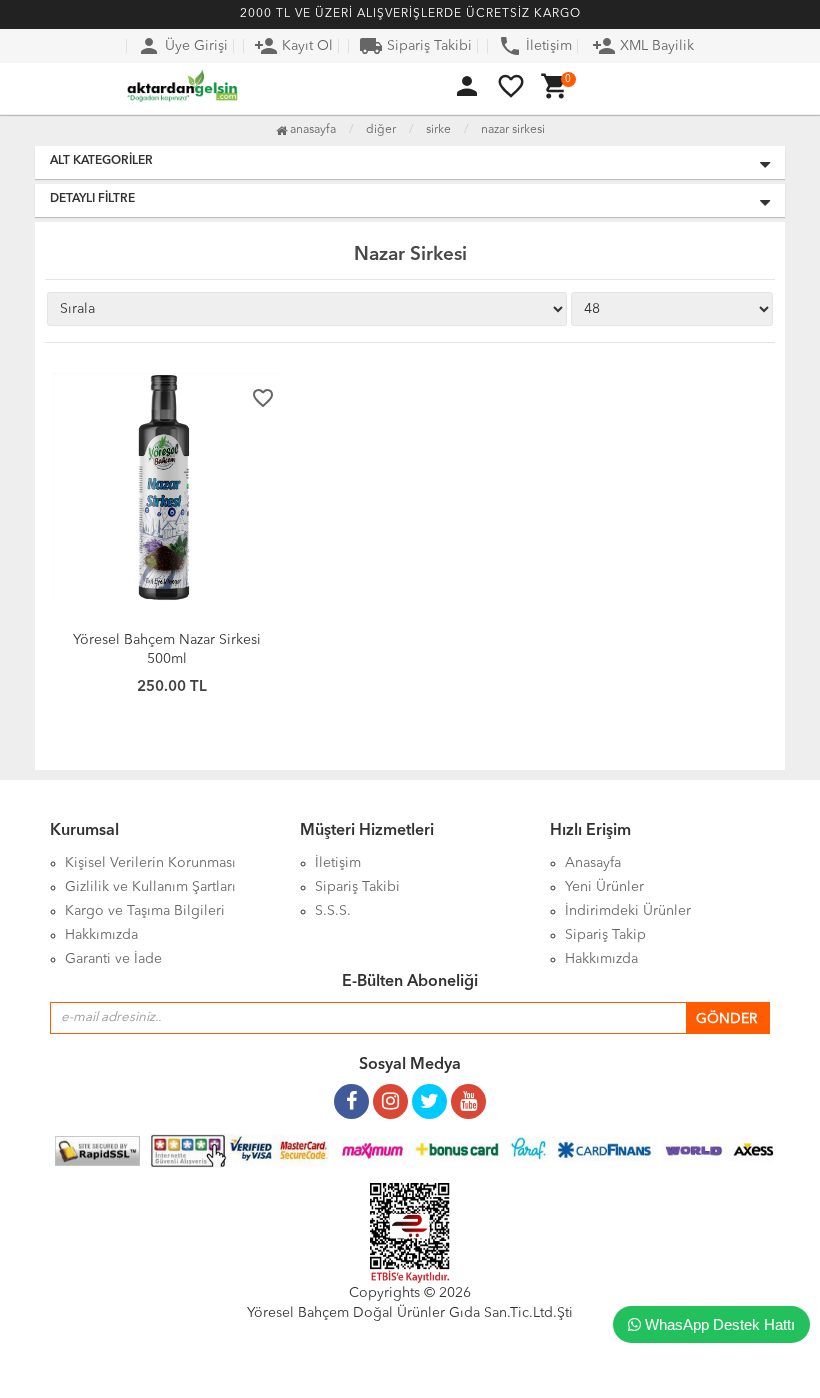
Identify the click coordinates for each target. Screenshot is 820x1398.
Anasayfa (311, 130)
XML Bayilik (643, 46)
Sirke (438, 130)
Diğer (381, 130)
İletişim (535, 46)
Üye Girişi (182, 46)
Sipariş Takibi (415, 46)
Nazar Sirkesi (513, 130)
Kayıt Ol (293, 46)
